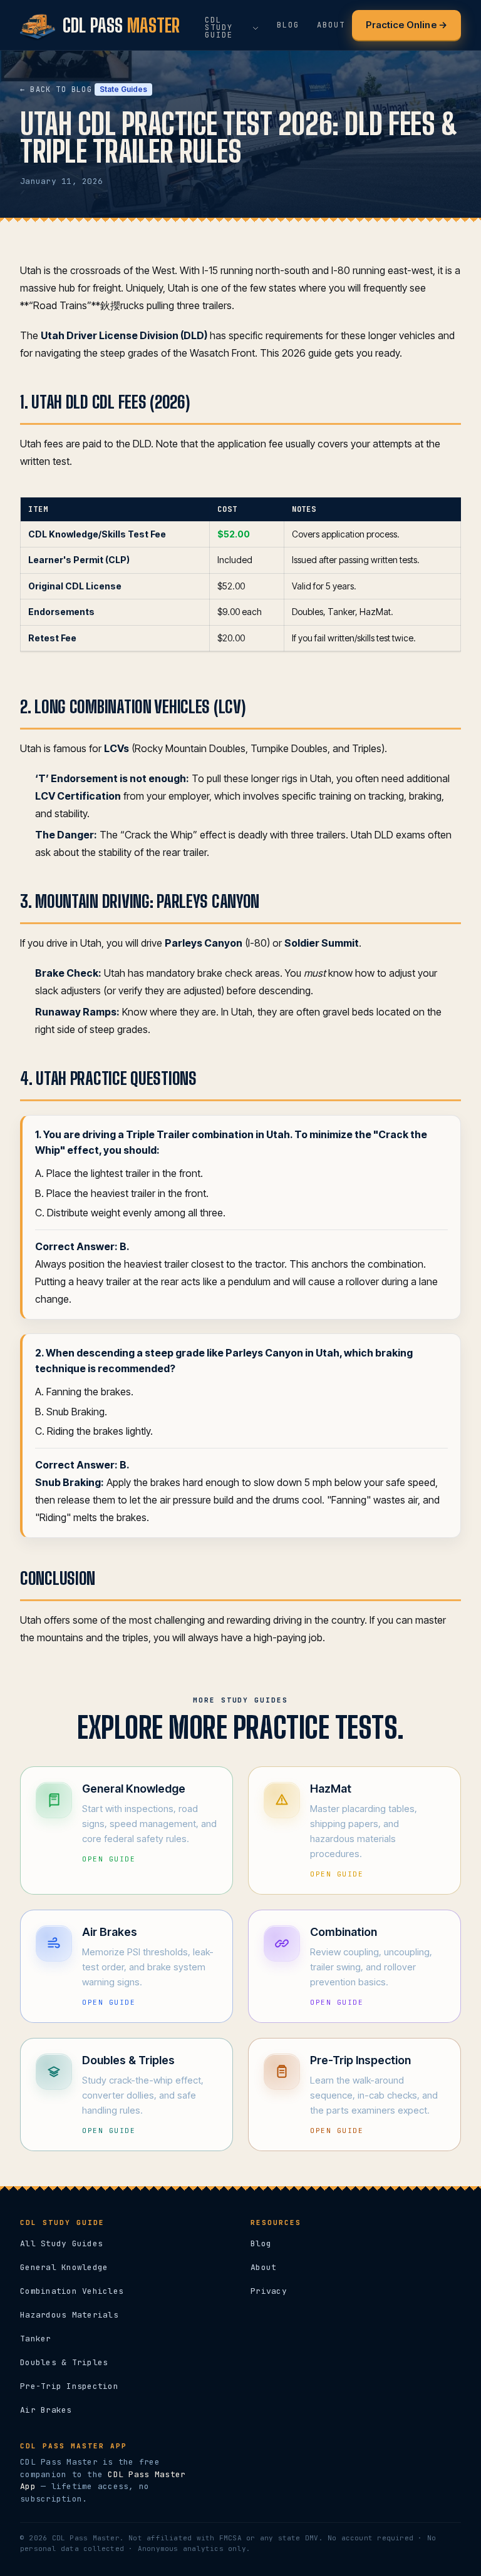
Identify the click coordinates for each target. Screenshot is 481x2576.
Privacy (269, 2291)
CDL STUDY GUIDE (219, 28)
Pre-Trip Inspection (69, 2386)
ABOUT (331, 25)
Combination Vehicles (72, 2291)
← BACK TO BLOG (56, 89)
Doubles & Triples (64, 2362)
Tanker (36, 2339)
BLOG (288, 25)
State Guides (123, 89)
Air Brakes (46, 2410)
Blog (261, 2243)
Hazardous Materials (69, 2315)
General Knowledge (64, 2267)
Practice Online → (406, 25)
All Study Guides (61, 2243)
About (263, 2267)
